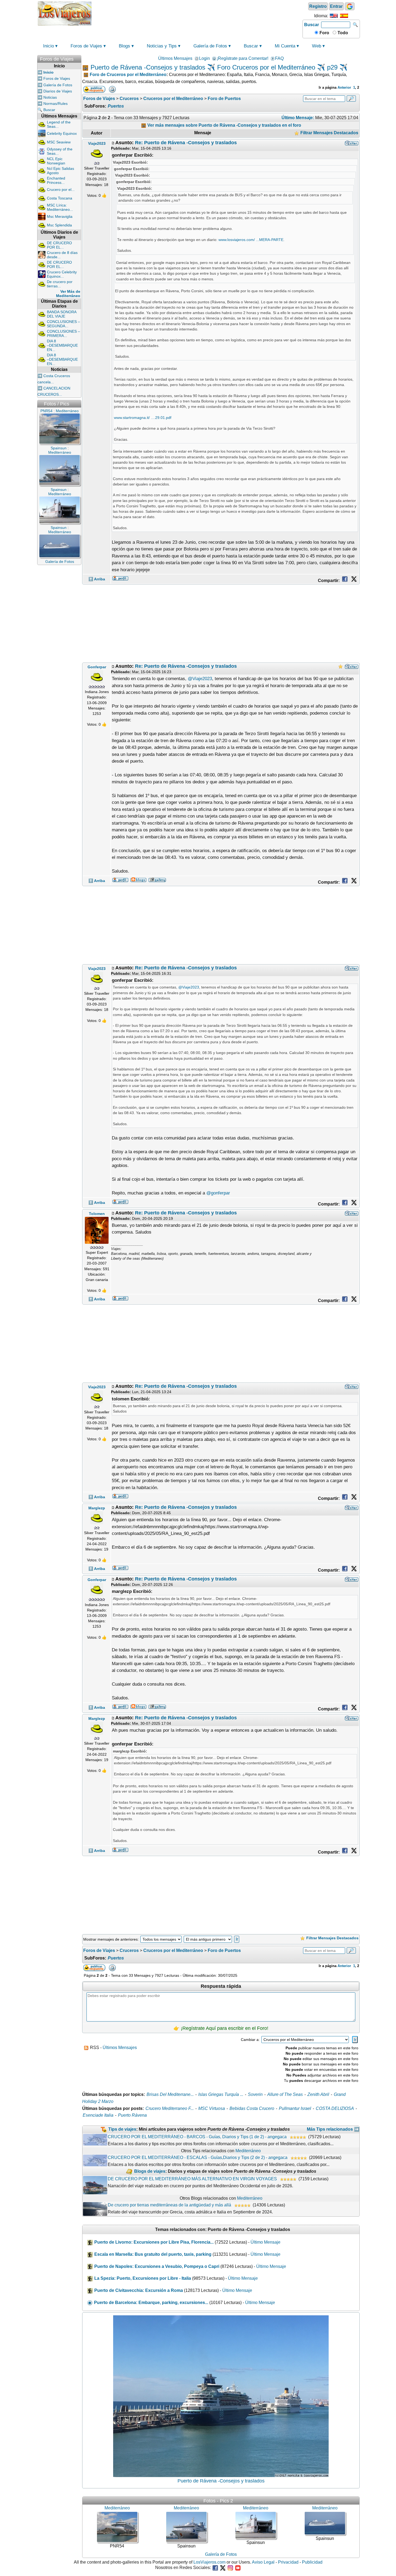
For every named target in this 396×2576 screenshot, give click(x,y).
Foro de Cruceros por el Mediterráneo (128, 75)
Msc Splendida (59, 225)
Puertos (116, 106)
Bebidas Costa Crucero (252, 2108)
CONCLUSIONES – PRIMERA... (63, 333)
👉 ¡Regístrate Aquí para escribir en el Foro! (221, 2028)
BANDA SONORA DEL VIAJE (62, 314)
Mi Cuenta (285, 46)
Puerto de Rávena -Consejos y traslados (221, 2481)
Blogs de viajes (150, 2172)
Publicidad (312, 2562)
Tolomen (97, 1214)
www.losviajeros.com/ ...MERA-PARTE (251, 240)
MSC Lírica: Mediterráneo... (60, 207)
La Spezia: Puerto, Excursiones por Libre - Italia (143, 2278)
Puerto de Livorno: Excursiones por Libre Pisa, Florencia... (154, 2242)
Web (317, 46)
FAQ (279, 58)
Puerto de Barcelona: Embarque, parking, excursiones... (151, 2303)
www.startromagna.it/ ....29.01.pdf (143, 418)
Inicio (48, 46)
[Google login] (350, 6)
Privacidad (288, 2562)
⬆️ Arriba (97, 579)
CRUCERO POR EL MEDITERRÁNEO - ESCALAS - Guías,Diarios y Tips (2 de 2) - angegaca (198, 2157)
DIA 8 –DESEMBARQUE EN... (62, 345)
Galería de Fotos (210, 46)
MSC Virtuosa (212, 2108)
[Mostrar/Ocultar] (79, 58)
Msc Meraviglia (60, 216)
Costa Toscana (60, 198)
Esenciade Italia (98, 2115)
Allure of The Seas (285, 2094)
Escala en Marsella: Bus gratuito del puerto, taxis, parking (153, 2254)
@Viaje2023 (200, 679)
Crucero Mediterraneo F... (170, 2108)
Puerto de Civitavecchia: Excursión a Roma (139, 2290)
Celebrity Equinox (62, 133)
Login (204, 58)
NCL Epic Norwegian (56, 161)
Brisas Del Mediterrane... (170, 2094)
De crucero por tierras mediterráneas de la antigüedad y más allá (169, 2205)
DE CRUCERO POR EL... (59, 245)
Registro (318, 6)
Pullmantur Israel (295, 2108)
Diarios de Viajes (58, 91)
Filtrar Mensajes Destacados (329, 133)
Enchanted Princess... (56, 180)
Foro (324, 33)
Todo (342, 33)
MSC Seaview (59, 142)
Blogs (124, 46)
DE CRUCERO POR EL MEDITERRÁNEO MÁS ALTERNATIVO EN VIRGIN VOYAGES (192, 2179)
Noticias (50, 97)
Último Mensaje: (298, 118)
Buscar (312, 25)
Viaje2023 (97, 143)
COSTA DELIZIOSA (335, 2108)
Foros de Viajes (86, 46)
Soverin (255, 2094)
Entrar (336, 6)
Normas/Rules (55, 104)
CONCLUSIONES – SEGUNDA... (63, 324)
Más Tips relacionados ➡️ (333, 2129)
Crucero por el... (61, 190)
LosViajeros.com (209, 2562)
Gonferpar (97, 667)
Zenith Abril (318, 2094)
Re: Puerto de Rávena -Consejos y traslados (186, 143)
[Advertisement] (197, 13)
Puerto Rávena (132, 2115)
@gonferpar (218, 1193)
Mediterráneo (248, 2151)
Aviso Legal (263, 2562)
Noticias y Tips (162, 46)
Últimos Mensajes (175, 58)
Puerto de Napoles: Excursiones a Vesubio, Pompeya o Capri (157, 2266)
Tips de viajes (122, 2129)
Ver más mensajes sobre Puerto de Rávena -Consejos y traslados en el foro (224, 125)
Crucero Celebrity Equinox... (62, 274)
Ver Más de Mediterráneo (68, 294)
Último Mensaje (265, 2242)
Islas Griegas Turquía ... (221, 2094)
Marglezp (97, 1508)
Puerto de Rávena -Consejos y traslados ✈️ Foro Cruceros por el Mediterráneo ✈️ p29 (214, 67)
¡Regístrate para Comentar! (242, 58)
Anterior (344, 87)
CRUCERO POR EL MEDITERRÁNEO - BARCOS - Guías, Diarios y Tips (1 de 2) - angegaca (197, 2137)
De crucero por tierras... (60, 284)
